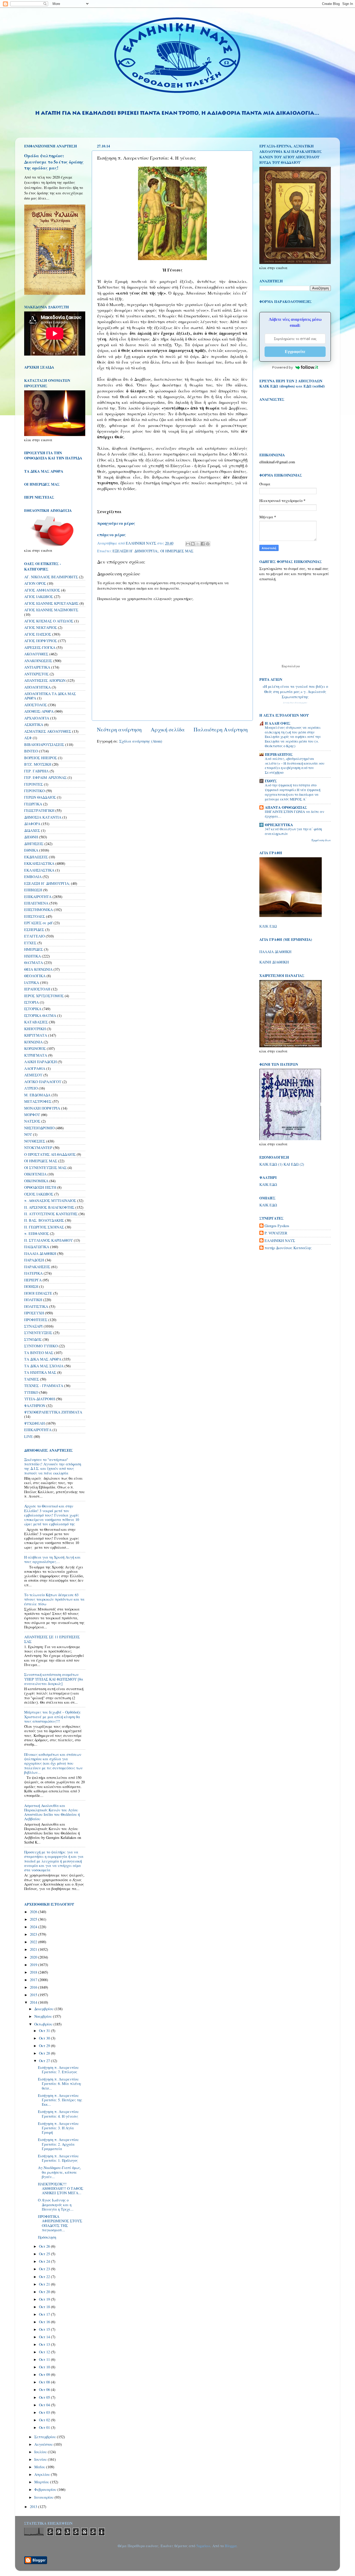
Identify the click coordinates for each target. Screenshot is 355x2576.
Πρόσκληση (47, 2237)
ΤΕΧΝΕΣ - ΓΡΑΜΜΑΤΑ (44, 1386)
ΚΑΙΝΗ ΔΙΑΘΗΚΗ (274, 962)
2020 (34, 1957)
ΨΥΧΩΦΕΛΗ (34, 1423)
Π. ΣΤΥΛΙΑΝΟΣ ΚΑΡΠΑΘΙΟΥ (48, 1240)
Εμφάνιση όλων (321, 840)
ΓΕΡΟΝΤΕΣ (34, 784)
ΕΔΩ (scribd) (314, 386)
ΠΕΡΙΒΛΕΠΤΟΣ (279, 754)
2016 (34, 1987)
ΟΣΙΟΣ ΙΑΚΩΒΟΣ (39, 1194)
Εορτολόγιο (291, 666)
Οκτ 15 (45, 2329)
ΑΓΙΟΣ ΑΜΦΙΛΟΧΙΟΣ (42, 590)
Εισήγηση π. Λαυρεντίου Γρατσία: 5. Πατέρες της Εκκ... (60, 2100)
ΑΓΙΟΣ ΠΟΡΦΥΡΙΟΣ (41, 641)
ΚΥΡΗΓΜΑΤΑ (36, 1055)
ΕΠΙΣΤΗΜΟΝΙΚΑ (38, 910)
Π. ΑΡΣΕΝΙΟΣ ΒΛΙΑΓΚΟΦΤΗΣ (49, 1207)
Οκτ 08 (45, 2382)
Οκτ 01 (45, 2427)
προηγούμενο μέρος (116, 523)
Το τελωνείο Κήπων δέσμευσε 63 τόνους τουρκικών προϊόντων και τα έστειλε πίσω (54, 1599)
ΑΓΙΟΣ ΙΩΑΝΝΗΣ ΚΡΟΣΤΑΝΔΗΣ (51, 603)
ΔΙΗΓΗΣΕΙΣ (34, 844)
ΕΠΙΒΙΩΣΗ (33, 890)
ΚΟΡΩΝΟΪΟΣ (35, 1048)
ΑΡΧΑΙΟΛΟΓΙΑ (37, 718)
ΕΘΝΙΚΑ (31, 850)
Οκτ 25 (45, 2254)
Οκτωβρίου (44, 2024)
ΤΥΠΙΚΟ (31, 1392)
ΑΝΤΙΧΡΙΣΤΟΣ (36, 674)
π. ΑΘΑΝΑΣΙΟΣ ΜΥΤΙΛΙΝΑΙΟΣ (50, 1201)
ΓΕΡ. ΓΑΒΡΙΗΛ (36, 771)
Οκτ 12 (45, 2352)
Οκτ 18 (45, 2307)
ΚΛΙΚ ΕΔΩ (268, 926)
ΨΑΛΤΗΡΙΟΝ (35, 1406)
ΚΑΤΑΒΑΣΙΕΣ (36, 1022)
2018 (34, 1972)
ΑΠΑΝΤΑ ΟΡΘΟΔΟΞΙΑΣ (286, 807)
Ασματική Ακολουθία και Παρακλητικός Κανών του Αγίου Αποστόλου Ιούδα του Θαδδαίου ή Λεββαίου (52, 1812)
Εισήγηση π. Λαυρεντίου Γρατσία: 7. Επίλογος (58, 2070)
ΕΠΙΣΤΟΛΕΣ (35, 916)
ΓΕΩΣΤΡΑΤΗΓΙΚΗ (39, 810)
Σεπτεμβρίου (46, 2437)
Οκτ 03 (45, 2412)
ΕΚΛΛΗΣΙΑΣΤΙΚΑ (39, 870)
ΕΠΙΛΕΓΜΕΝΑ (36, 903)
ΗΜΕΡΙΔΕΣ (34, 949)
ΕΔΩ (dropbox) (283, 386)
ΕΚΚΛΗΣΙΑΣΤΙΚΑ (39, 863)
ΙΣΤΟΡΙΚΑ (33, 1009)
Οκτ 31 (45, 2031)
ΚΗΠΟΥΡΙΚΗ (35, 1029)
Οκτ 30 (45, 2038)
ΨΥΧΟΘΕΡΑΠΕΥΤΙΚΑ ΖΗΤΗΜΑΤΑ (53, 1412)
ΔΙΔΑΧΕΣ (32, 830)
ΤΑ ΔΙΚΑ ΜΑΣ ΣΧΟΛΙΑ (44, 1366)
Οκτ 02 (45, 2420)
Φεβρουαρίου (46, 2489)
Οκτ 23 (45, 2269)
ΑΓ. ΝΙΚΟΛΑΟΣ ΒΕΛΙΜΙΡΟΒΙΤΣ (51, 577)
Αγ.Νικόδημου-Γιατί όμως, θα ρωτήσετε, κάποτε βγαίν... (60, 2172)
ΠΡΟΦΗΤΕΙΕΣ (36, 1320)
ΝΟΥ (28, 1134)
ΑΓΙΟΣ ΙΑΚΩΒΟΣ (39, 597)
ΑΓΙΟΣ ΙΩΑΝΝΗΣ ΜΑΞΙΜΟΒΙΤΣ (51, 610)
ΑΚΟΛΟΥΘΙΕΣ (36, 654)
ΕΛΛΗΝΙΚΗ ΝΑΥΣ (280, 1241)
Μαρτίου (42, 2482)
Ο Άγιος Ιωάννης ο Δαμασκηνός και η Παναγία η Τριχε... (56, 2205)
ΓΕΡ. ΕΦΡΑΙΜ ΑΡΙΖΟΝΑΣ (45, 777)
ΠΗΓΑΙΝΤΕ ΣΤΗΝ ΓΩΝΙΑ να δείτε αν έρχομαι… (294, 814)
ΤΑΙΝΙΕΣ (32, 1379)
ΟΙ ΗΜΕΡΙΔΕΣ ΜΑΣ (177, 551)
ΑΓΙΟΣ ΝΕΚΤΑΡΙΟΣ (41, 627)
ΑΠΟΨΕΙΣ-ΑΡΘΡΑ (39, 711)
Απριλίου (43, 2474)
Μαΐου (40, 2467)
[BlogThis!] (193, 544)
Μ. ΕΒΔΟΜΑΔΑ (37, 1095)
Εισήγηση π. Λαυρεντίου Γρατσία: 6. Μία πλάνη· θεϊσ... (60, 2084)
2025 (34, 1919)
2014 (34, 2002)
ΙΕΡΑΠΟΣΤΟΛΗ (37, 989)
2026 (34, 1912)
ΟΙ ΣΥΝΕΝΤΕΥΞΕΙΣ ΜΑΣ (45, 1168)
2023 (34, 1934)
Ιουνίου (41, 2459)
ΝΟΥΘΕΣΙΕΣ (35, 1141)
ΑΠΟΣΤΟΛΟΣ (35, 705)
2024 (34, 1927)
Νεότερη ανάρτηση (119, 729)
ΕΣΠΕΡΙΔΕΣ (34, 930)
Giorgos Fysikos (277, 1226)
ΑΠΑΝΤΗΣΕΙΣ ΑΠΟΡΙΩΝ (45, 680)
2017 (34, 1980)
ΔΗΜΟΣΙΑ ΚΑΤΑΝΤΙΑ (43, 817)
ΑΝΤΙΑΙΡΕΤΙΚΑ (37, 667)
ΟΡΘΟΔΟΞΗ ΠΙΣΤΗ (40, 1187)
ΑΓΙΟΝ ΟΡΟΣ (35, 583)
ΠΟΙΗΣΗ (31, 1286)
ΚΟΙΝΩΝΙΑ (33, 1042)
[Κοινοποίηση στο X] (198, 544)
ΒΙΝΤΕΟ (31, 751)
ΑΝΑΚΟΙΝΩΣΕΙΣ (38, 661)
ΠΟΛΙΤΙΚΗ (33, 1300)
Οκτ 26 (45, 2246)
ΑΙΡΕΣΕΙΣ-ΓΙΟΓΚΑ (40, 647)
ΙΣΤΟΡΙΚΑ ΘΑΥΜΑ (40, 1015)
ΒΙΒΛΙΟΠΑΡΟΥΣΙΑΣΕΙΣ (44, 745)
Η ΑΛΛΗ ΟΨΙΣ (278, 723)
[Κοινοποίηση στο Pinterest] (208, 544)
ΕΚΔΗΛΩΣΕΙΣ (36, 857)
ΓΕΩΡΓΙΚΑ (33, 804)
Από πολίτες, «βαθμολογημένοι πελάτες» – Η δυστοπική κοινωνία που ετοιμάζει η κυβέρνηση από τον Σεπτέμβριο (295, 766)
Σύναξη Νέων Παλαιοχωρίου (295, 703)
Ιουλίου (41, 2452)
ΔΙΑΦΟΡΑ (32, 824)
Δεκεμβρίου (44, 2009)
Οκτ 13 (45, 2344)
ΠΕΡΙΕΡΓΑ (33, 1280)
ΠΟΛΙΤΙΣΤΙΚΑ (36, 1306)
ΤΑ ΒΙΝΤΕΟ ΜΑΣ (39, 1353)
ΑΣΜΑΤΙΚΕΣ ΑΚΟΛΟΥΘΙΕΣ (48, 731)
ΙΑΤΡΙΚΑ (32, 983)
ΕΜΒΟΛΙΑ (33, 877)
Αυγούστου (44, 2444)
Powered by (282, 367)
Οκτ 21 (45, 2284)
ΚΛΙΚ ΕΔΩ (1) (271, 1164)
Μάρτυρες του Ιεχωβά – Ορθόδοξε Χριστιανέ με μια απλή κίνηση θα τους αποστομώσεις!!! (52, 1717)
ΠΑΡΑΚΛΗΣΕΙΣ (37, 1267)
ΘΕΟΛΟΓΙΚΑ (35, 976)
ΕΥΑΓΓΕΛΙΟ (34, 936)
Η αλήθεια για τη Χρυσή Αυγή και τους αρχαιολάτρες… (52, 1559)
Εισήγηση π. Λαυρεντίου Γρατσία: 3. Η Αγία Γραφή (58, 2128)
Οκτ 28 (45, 2053)
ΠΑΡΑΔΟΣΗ (34, 1260)
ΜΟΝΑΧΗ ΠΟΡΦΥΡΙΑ (42, 1108)
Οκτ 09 (45, 2374)
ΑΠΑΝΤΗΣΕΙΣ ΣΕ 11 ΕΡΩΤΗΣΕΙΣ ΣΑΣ (52, 1639)
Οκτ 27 (45, 2061)
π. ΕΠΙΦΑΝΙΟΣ (37, 1233)
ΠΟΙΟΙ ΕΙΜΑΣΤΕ (38, 1293)
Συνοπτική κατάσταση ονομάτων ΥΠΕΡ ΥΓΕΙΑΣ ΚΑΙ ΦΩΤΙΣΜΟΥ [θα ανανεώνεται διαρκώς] (54, 1679)
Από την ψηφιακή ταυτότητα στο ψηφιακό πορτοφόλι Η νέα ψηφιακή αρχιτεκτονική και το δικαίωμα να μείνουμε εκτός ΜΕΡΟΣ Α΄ (293, 792)
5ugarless (203, 2546)
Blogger (231, 2546)
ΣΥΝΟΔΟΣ (33, 1339)
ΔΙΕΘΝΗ (31, 837)
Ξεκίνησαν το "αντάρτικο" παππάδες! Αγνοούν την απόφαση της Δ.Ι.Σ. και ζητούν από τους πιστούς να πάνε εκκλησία (53, 1466)
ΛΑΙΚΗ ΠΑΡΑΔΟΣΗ (40, 1062)
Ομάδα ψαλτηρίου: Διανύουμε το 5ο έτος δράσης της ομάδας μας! (54, 162)
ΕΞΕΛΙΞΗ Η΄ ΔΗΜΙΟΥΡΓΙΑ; (135, 551)
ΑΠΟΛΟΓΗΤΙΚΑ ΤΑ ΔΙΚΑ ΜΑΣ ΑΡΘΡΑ (50, 696)
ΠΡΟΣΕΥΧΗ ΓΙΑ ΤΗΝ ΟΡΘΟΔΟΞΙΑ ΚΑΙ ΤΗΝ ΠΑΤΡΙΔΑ (53, 455)
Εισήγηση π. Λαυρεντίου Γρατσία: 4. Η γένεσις (58, 2114)
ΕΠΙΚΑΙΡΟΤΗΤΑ (38, 897)
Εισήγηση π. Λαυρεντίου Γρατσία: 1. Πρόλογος (58, 2158)
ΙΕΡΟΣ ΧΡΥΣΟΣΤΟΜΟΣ (44, 996)
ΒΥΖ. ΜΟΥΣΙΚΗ (38, 764)
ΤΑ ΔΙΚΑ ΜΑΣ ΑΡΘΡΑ (43, 1359)
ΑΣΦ (28, 738)
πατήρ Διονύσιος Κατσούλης (288, 1248)
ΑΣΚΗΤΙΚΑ (34, 725)
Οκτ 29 (45, 2046)
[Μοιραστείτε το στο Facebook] (203, 544)
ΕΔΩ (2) (298, 1164)
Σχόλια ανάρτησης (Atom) (141, 741)
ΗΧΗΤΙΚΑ (32, 956)
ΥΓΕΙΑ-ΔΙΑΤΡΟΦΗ (40, 1399)
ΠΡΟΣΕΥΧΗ (34, 1313)
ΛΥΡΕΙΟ (31, 1088)
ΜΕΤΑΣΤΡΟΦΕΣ (38, 1101)
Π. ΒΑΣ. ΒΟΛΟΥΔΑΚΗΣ (44, 1220)
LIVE (28, 1436)
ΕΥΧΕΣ (30, 943)
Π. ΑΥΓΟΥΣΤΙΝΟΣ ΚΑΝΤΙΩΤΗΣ (51, 1214)
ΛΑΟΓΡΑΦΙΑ (35, 1068)
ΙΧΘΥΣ (271, 781)
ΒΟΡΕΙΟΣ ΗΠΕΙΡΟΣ (41, 758)
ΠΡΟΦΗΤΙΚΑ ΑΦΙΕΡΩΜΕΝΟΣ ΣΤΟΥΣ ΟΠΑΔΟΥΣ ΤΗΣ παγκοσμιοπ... (60, 2223)
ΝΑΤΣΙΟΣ (32, 1121)
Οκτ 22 (45, 2277)
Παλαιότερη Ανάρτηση (221, 729)
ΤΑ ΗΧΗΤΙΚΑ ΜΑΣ (40, 1372)
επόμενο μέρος (111, 535)
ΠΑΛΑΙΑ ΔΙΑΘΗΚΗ (40, 1253)
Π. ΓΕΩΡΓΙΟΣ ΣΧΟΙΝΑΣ (44, 1227)
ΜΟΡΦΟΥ (32, 1115)
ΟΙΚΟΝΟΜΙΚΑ (36, 1181)
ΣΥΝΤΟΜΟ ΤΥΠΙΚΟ (41, 1346)
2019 (34, 1965)
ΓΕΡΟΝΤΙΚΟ (34, 791)
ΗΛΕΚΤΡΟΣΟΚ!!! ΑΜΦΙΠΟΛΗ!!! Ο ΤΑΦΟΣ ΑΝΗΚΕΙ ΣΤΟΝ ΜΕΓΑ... (61, 2188)
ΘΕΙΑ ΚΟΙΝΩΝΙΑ (38, 969)
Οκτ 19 (45, 2299)
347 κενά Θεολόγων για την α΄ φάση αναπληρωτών (293, 831)
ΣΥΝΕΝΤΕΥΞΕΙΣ (38, 1333)
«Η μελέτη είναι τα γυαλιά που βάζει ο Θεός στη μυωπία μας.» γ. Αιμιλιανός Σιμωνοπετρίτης (295, 692)
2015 (34, 1995)
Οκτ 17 (45, 2314)
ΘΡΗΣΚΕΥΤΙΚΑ (279, 825)
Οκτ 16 (45, 2322)
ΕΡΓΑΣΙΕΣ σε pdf (38, 923)
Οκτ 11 (45, 2359)
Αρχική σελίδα (168, 729)
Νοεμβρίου (44, 2016)
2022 (34, 1942)
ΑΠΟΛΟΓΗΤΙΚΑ (37, 687)
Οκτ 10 (45, 2367)
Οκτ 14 (45, 2337)
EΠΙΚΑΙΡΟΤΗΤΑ (38, 1430)
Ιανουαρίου (44, 2497)
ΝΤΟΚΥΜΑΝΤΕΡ (38, 1148)
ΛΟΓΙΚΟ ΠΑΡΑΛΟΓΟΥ (43, 1082)
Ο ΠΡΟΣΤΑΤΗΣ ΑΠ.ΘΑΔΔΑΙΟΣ (50, 1154)
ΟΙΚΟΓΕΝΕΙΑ (35, 1174)
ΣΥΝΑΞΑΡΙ (33, 1326)
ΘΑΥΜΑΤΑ (34, 963)
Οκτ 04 (45, 2405)
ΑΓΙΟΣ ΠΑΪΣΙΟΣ (38, 634)
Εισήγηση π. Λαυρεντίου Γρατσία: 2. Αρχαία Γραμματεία (58, 2144)
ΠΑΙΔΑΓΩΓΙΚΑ (37, 1247)
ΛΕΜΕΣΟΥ (33, 1075)
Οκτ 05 (45, 2397)
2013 (34, 2507)
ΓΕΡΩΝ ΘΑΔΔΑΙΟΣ (40, 797)
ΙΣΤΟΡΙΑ (31, 1002)
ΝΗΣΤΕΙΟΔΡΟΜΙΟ (39, 1128)
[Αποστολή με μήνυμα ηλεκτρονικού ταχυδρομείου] (188, 544)
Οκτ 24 (45, 2261)
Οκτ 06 (45, 2390)
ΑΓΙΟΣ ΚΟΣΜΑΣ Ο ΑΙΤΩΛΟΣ (49, 621)
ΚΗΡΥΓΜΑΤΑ (36, 1035)
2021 (34, 1949)
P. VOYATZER (276, 1233)
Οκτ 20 (45, 2292)
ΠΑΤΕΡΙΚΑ (33, 1273)
